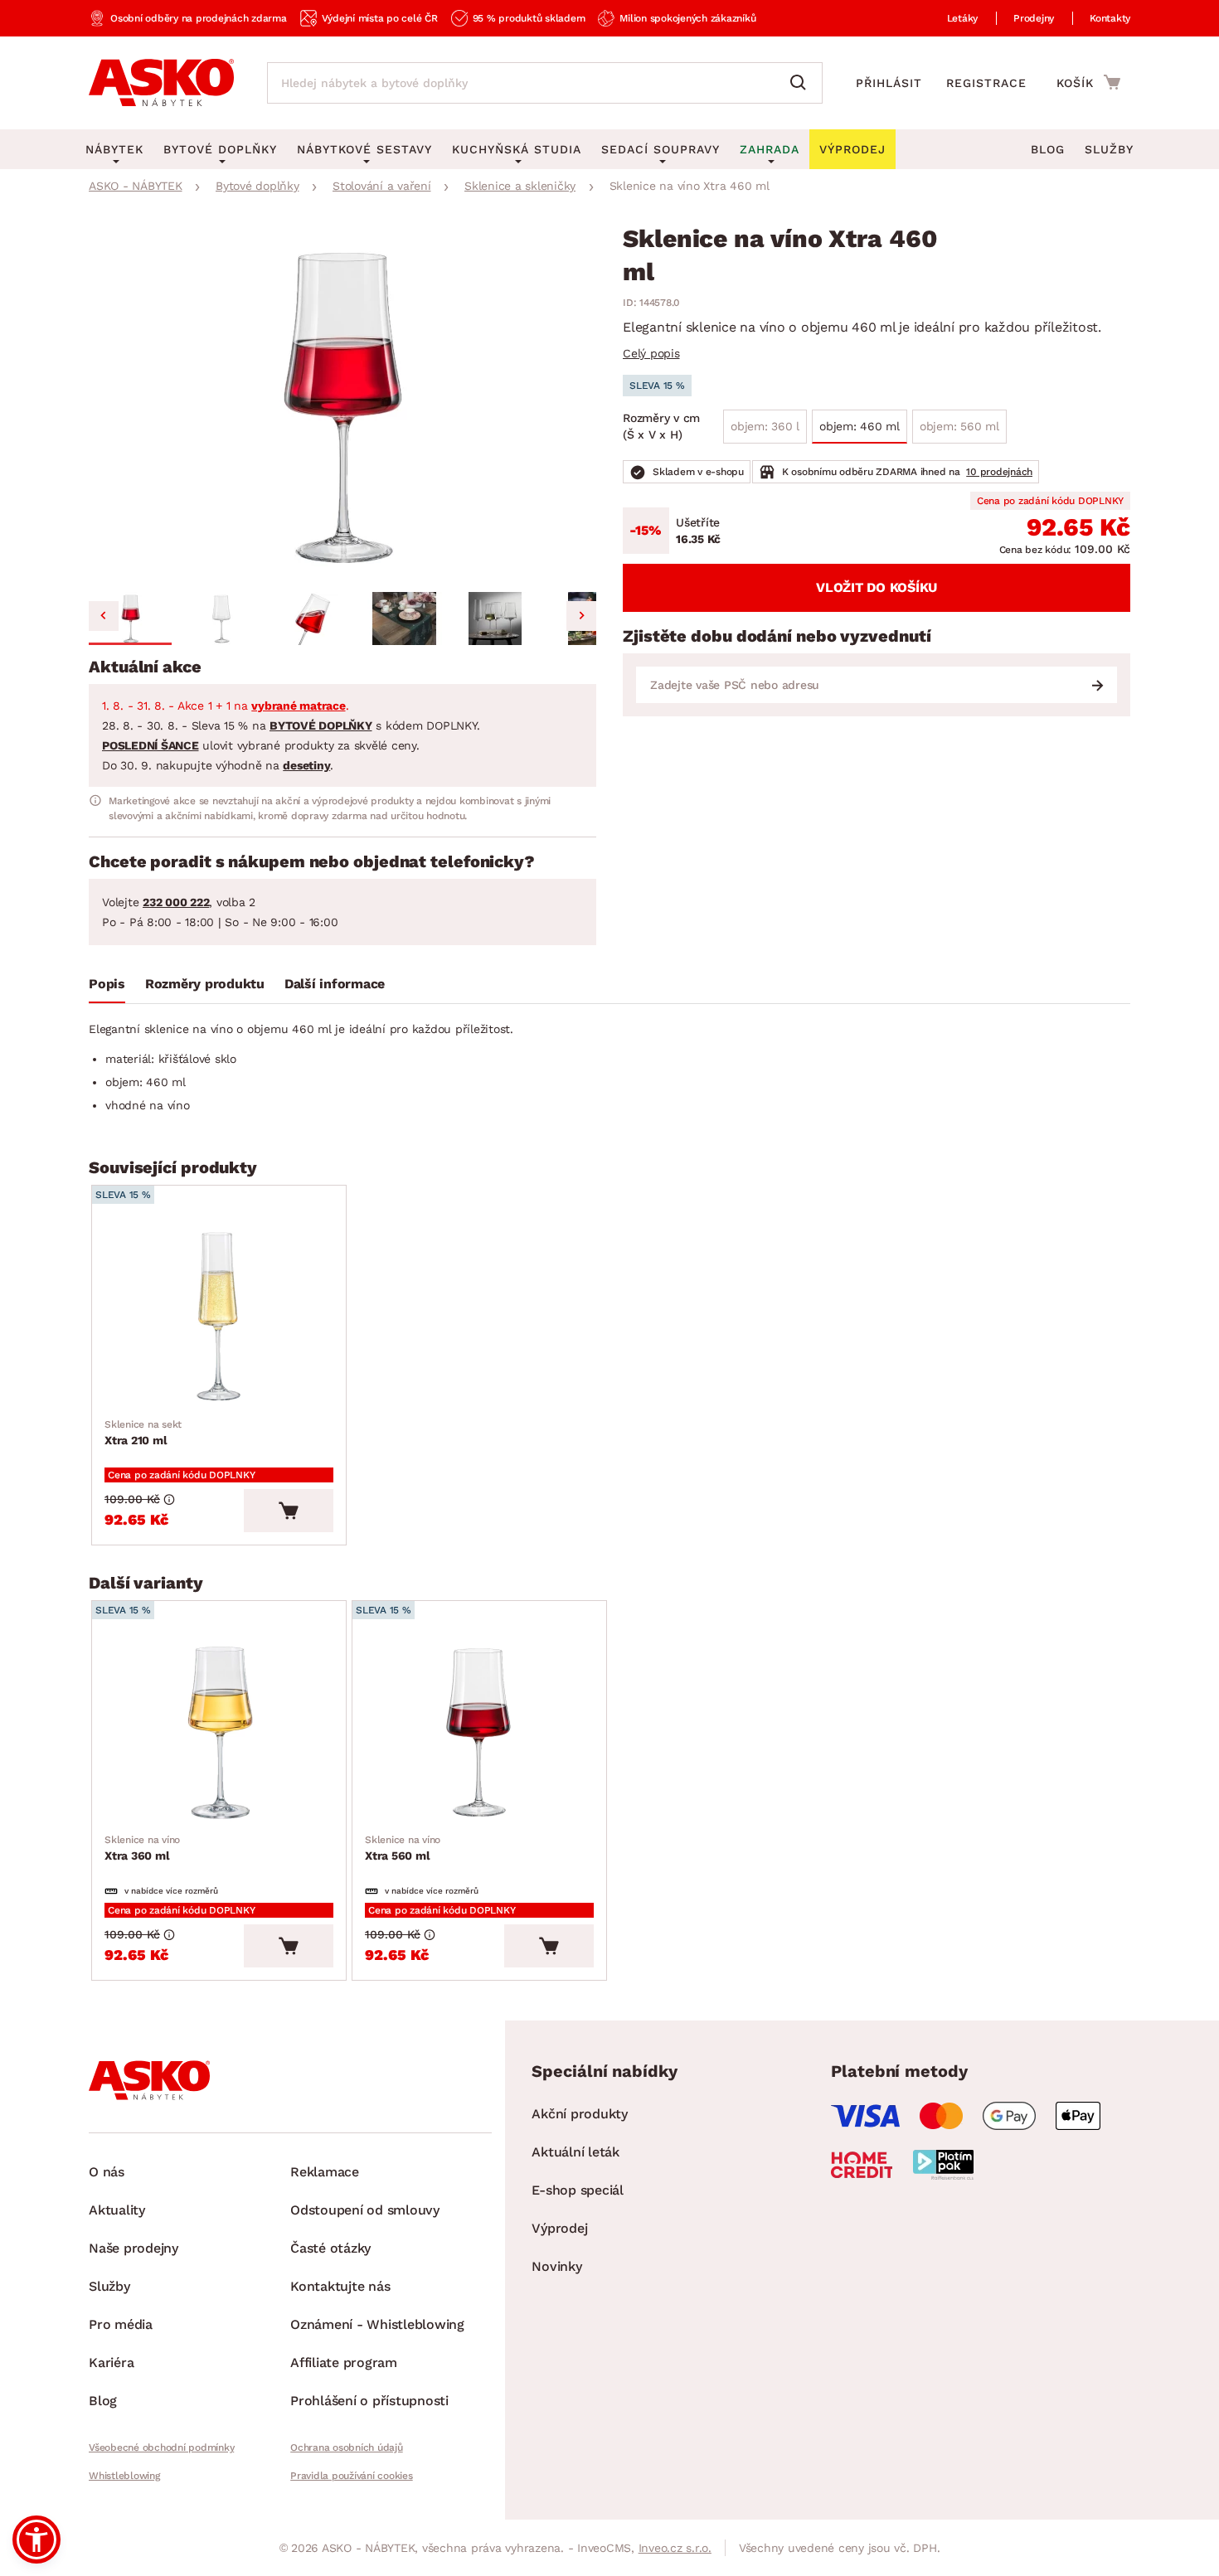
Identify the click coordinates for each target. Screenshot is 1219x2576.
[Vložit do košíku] (289, 1511)
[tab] (107, 987)
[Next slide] (581, 616)
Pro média (121, 2324)
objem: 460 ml (860, 426)
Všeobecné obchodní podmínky (161, 2447)
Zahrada (770, 149)
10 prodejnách (999, 472)
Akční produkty (580, 2114)
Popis (107, 984)
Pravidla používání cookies (352, 2476)
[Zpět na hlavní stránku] (161, 83)
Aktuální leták (576, 2152)
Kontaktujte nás (340, 2286)
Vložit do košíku (877, 587)
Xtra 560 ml (403, 1848)
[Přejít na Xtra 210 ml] (219, 1316)
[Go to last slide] (104, 616)
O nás (107, 2172)
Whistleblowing (124, 2476)
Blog (1048, 149)
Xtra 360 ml (142, 1848)
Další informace (335, 984)
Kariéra (111, 2363)
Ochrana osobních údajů (347, 2447)
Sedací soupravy (660, 149)
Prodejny (1034, 18)
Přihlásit (889, 83)
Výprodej (559, 2228)
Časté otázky (330, 2248)
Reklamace (325, 2172)
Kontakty (1110, 18)
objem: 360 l (765, 426)
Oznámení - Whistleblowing (377, 2324)
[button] (130, 619)
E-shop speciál (578, 2190)
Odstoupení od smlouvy (365, 2210)
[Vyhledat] (802, 83)
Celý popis (651, 353)
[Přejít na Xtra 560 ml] (479, 1732)
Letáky (963, 18)
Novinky (556, 2266)
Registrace (986, 83)
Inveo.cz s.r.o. (675, 2548)
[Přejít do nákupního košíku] (1088, 82)
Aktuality (117, 2210)
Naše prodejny (134, 2248)
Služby (1109, 149)
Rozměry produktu (205, 984)
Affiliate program (344, 2363)
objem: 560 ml (959, 426)
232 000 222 (176, 902)
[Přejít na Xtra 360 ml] (219, 1732)
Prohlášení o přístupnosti (369, 2401)
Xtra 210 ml (143, 1433)
